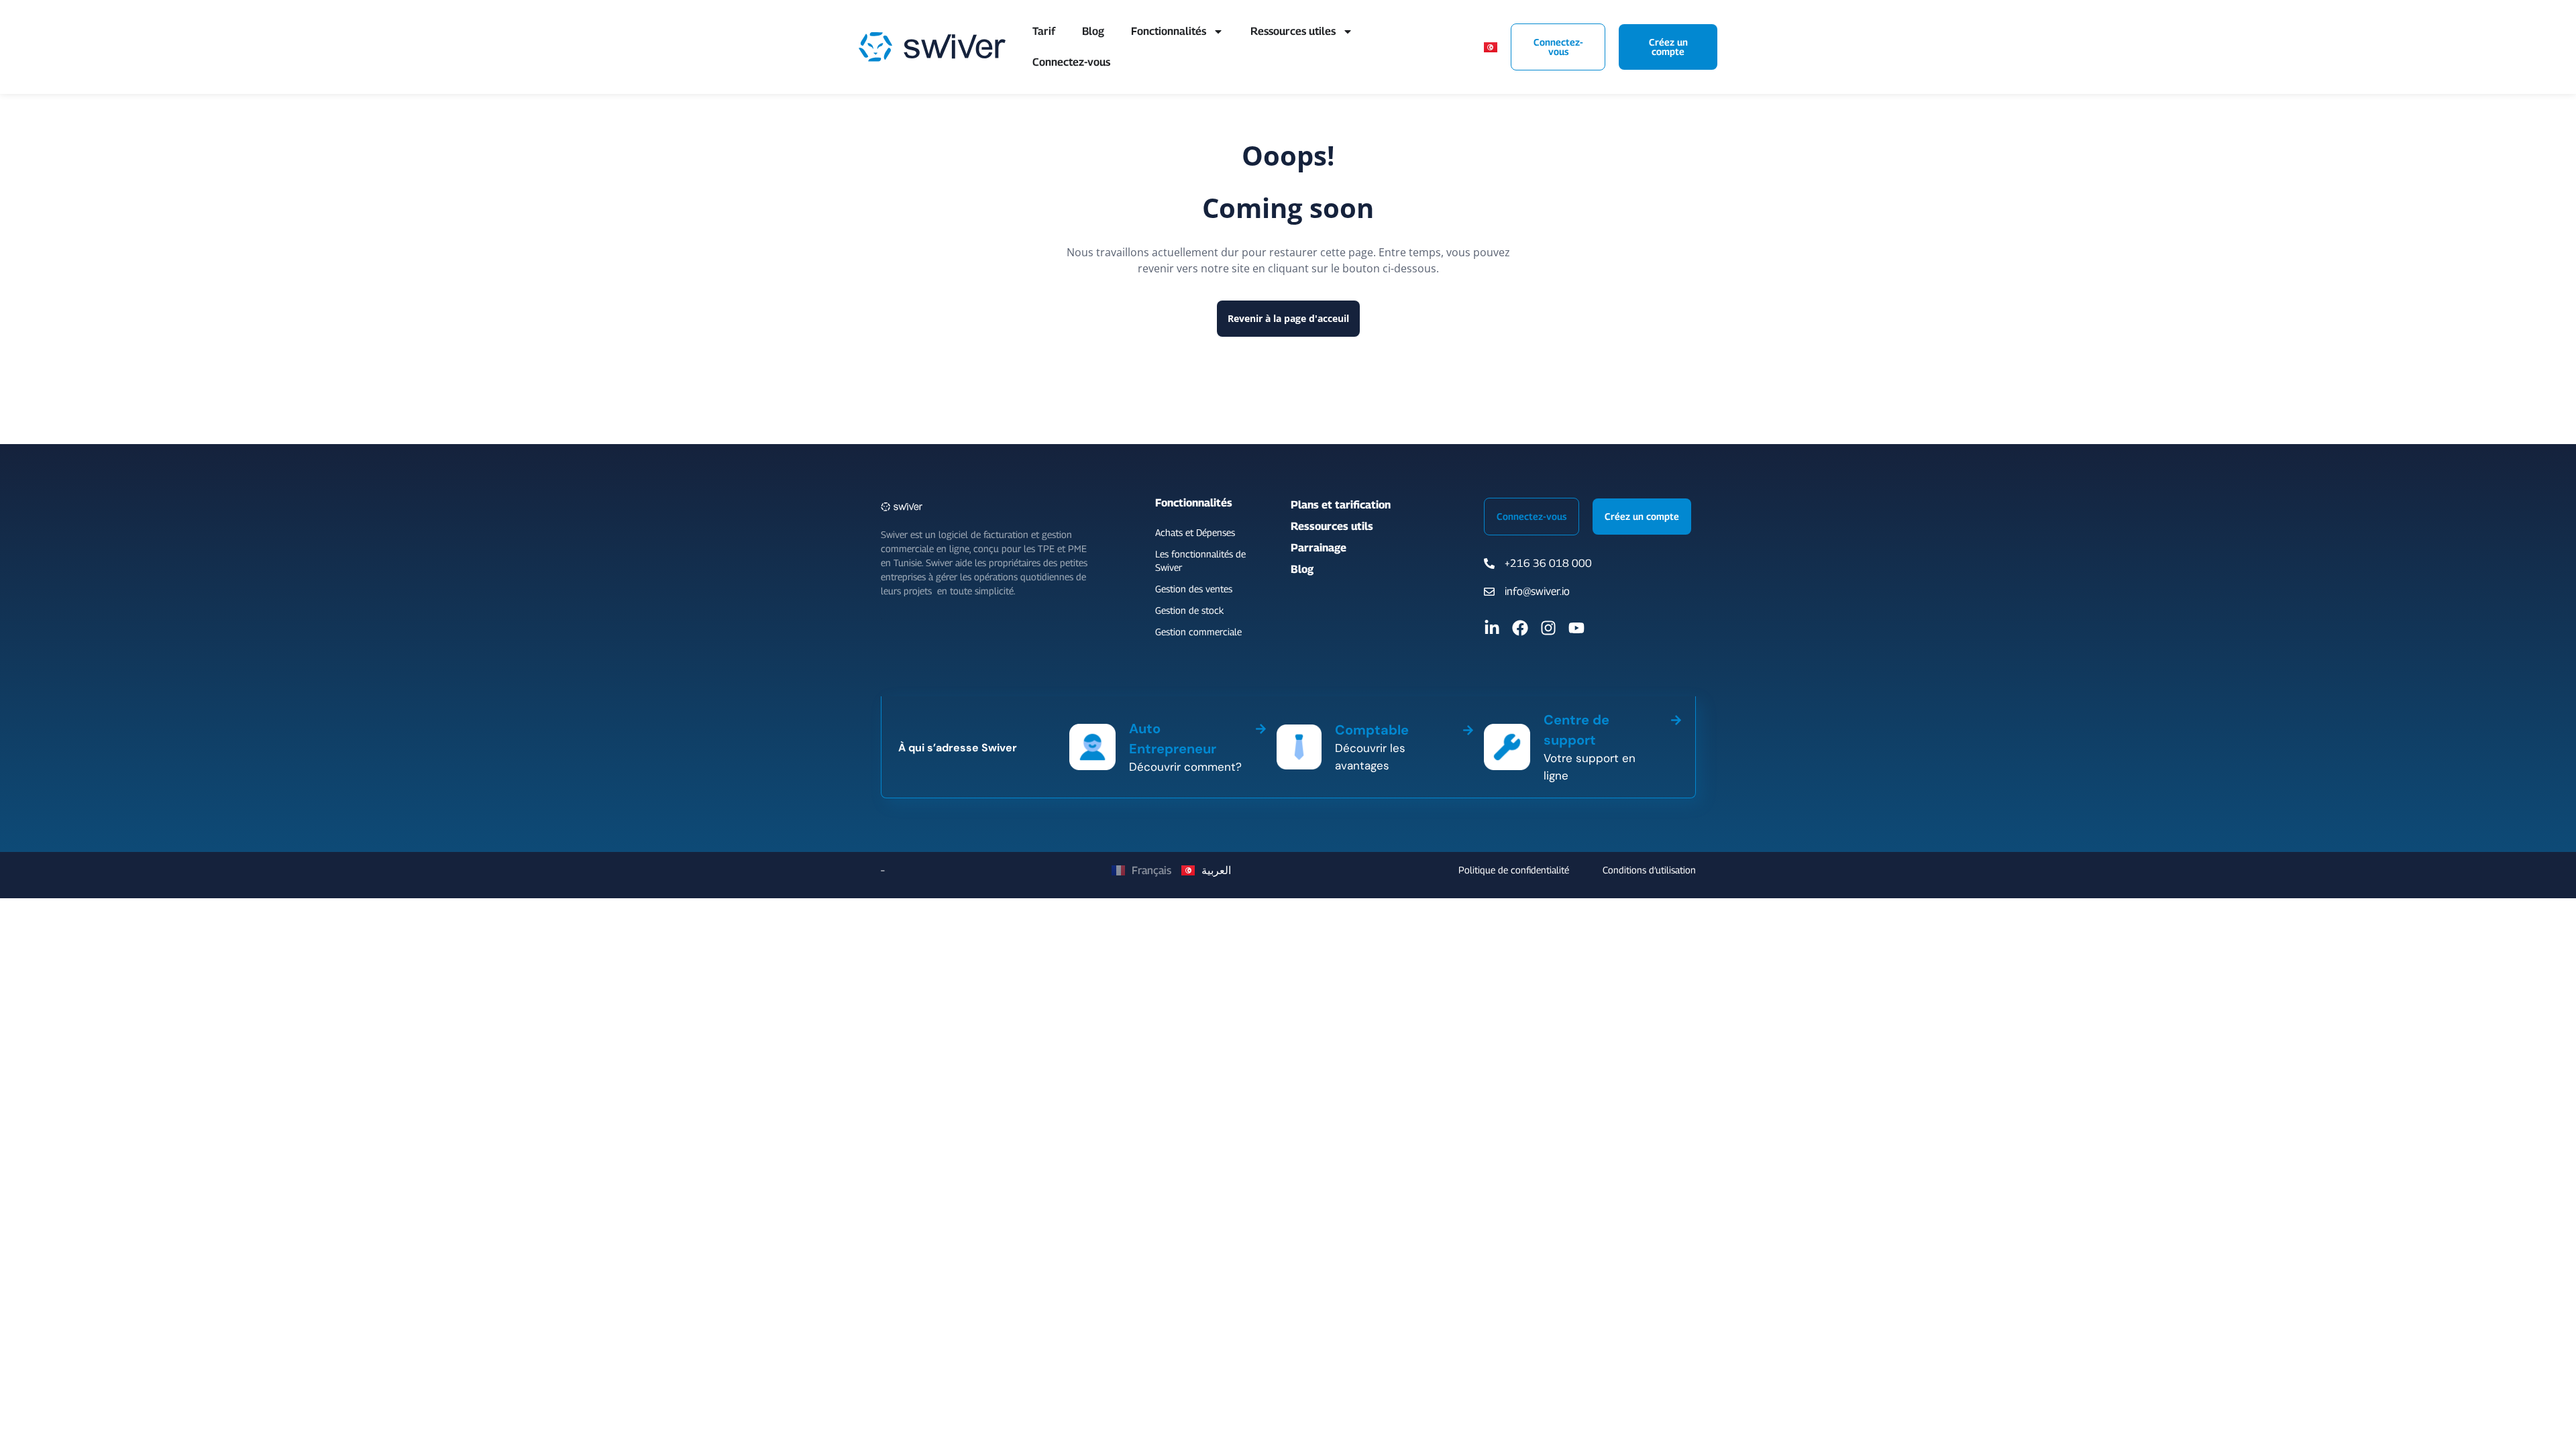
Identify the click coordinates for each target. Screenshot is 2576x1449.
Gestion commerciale (1198, 632)
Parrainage (1319, 548)
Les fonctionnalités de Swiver (1200, 560)
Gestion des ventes (1194, 589)
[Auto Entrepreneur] (1261, 727)
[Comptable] (1468, 728)
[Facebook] (1520, 628)
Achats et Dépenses (1195, 532)
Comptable (1372, 730)
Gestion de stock (1189, 610)
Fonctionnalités (1169, 31)
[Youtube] (1576, 628)
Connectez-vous (1071, 62)
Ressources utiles (1293, 31)
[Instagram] (1548, 628)
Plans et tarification (1341, 505)
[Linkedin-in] (1492, 628)
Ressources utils (1332, 526)
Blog (1093, 31)
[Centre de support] (1676, 718)
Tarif (1044, 31)
